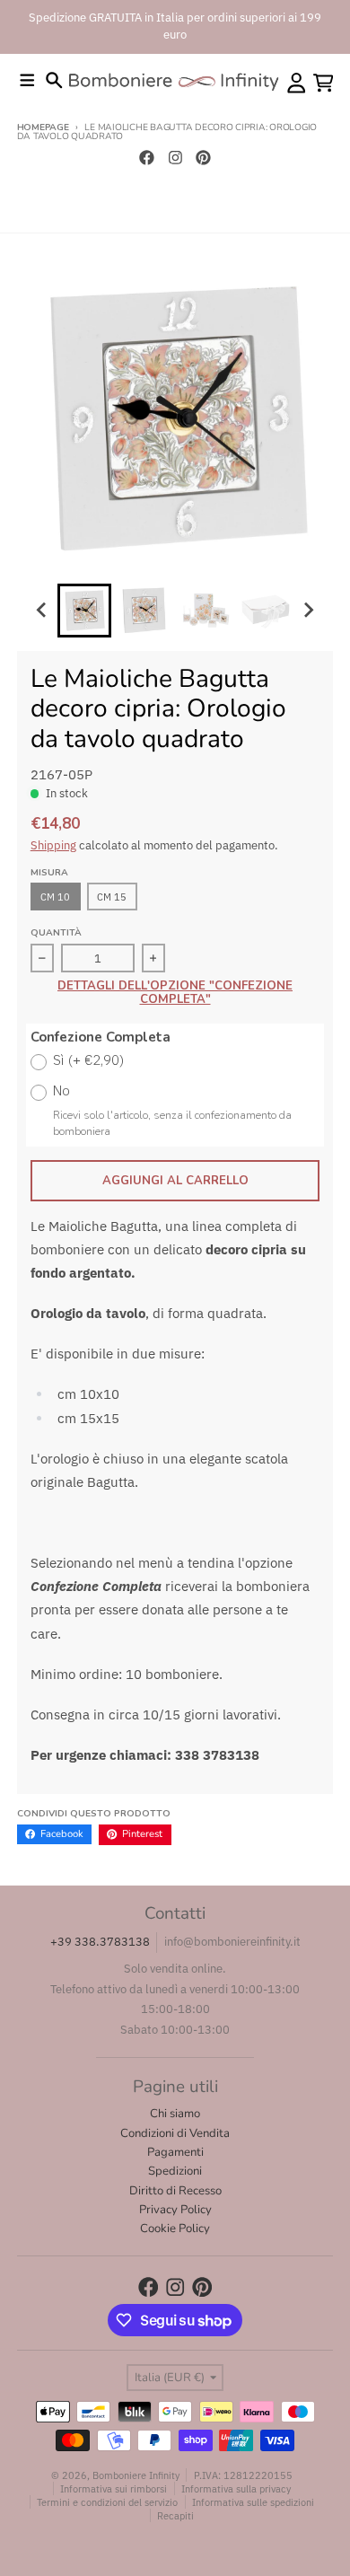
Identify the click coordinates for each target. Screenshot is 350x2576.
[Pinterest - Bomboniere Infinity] (204, 157)
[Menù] (27, 80)
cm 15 (112, 897)
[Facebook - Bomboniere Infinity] (146, 157)
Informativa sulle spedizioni (253, 2502)
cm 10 (55, 897)
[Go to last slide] (42, 611)
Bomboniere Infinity (136, 2475)
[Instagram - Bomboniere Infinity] (175, 157)
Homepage (43, 127)
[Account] (297, 83)
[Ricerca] (54, 80)
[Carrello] (324, 83)
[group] (84, 611)
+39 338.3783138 (100, 1942)
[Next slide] (308, 611)
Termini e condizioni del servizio (107, 2502)
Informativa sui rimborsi (114, 2488)
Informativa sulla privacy (236, 2488)
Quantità (56, 933)
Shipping (53, 845)
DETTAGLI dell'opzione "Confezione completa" (175, 993)
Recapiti (175, 2515)
